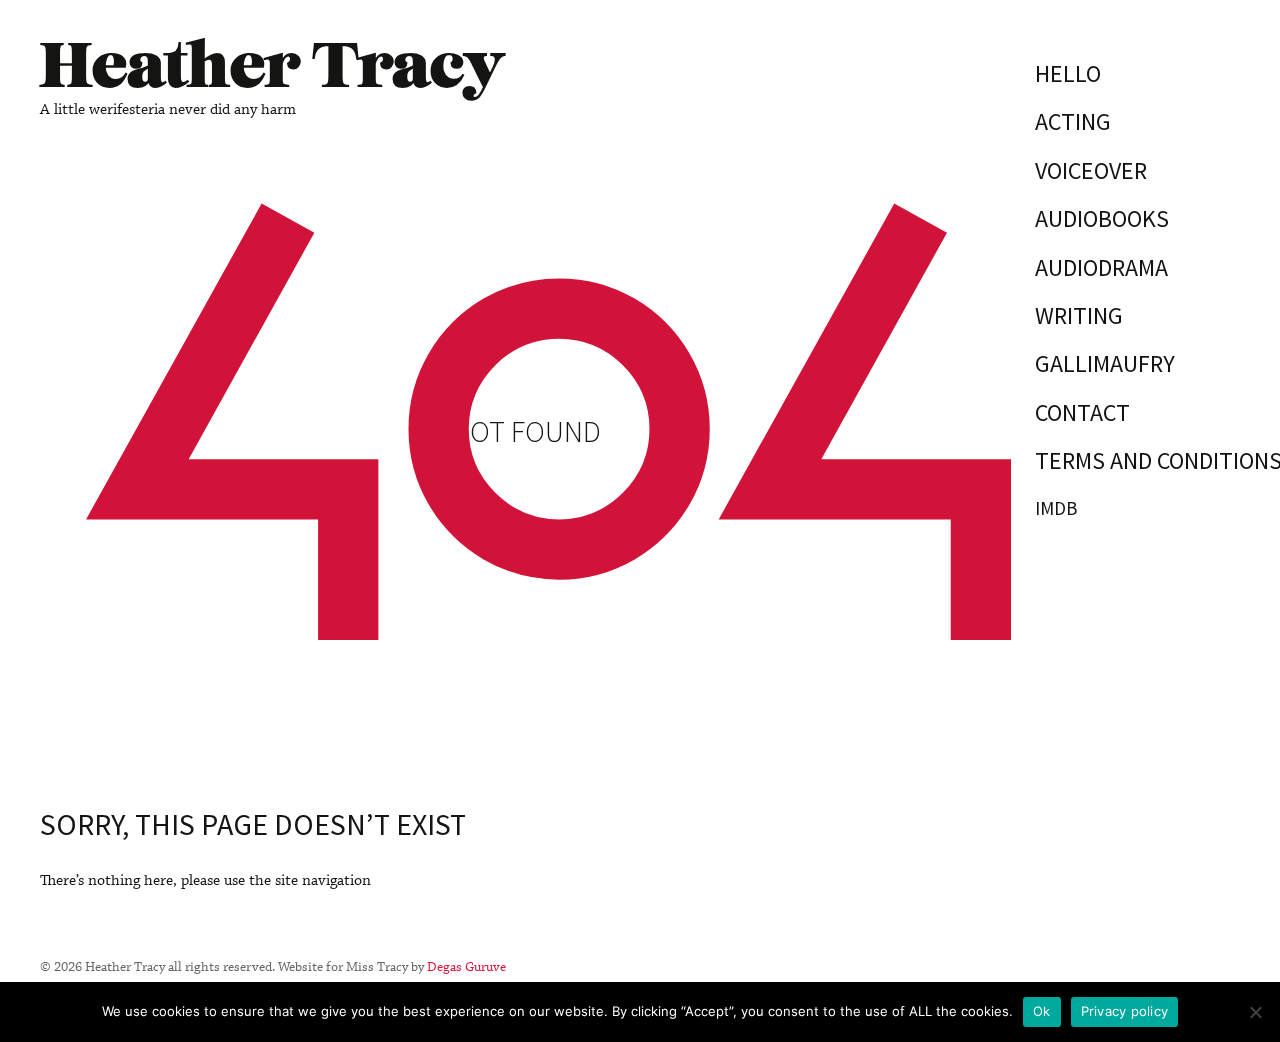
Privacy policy (1125, 1011)
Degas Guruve (466, 967)
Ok (1042, 1011)
